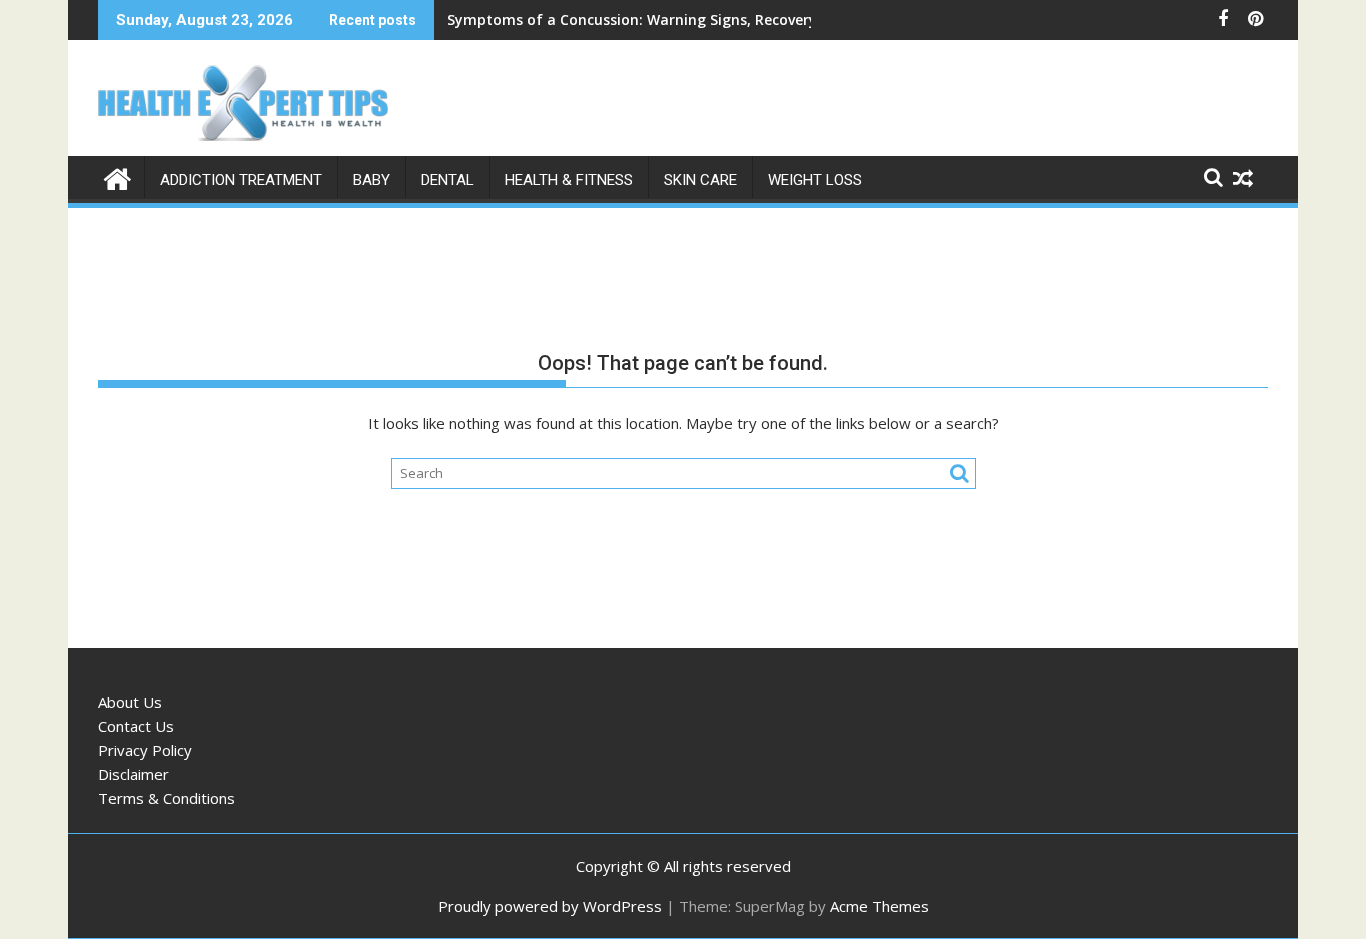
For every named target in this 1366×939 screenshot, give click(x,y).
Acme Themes (879, 906)
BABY (371, 180)
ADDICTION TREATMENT (241, 180)
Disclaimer (133, 774)
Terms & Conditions (166, 798)
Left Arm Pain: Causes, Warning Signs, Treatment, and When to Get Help (701, 19)
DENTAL (447, 180)
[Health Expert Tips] (117, 176)
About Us (130, 702)
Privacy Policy (145, 750)
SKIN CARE (700, 180)
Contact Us (136, 726)
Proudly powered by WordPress (550, 906)
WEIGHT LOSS (815, 180)
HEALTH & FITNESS (569, 180)
